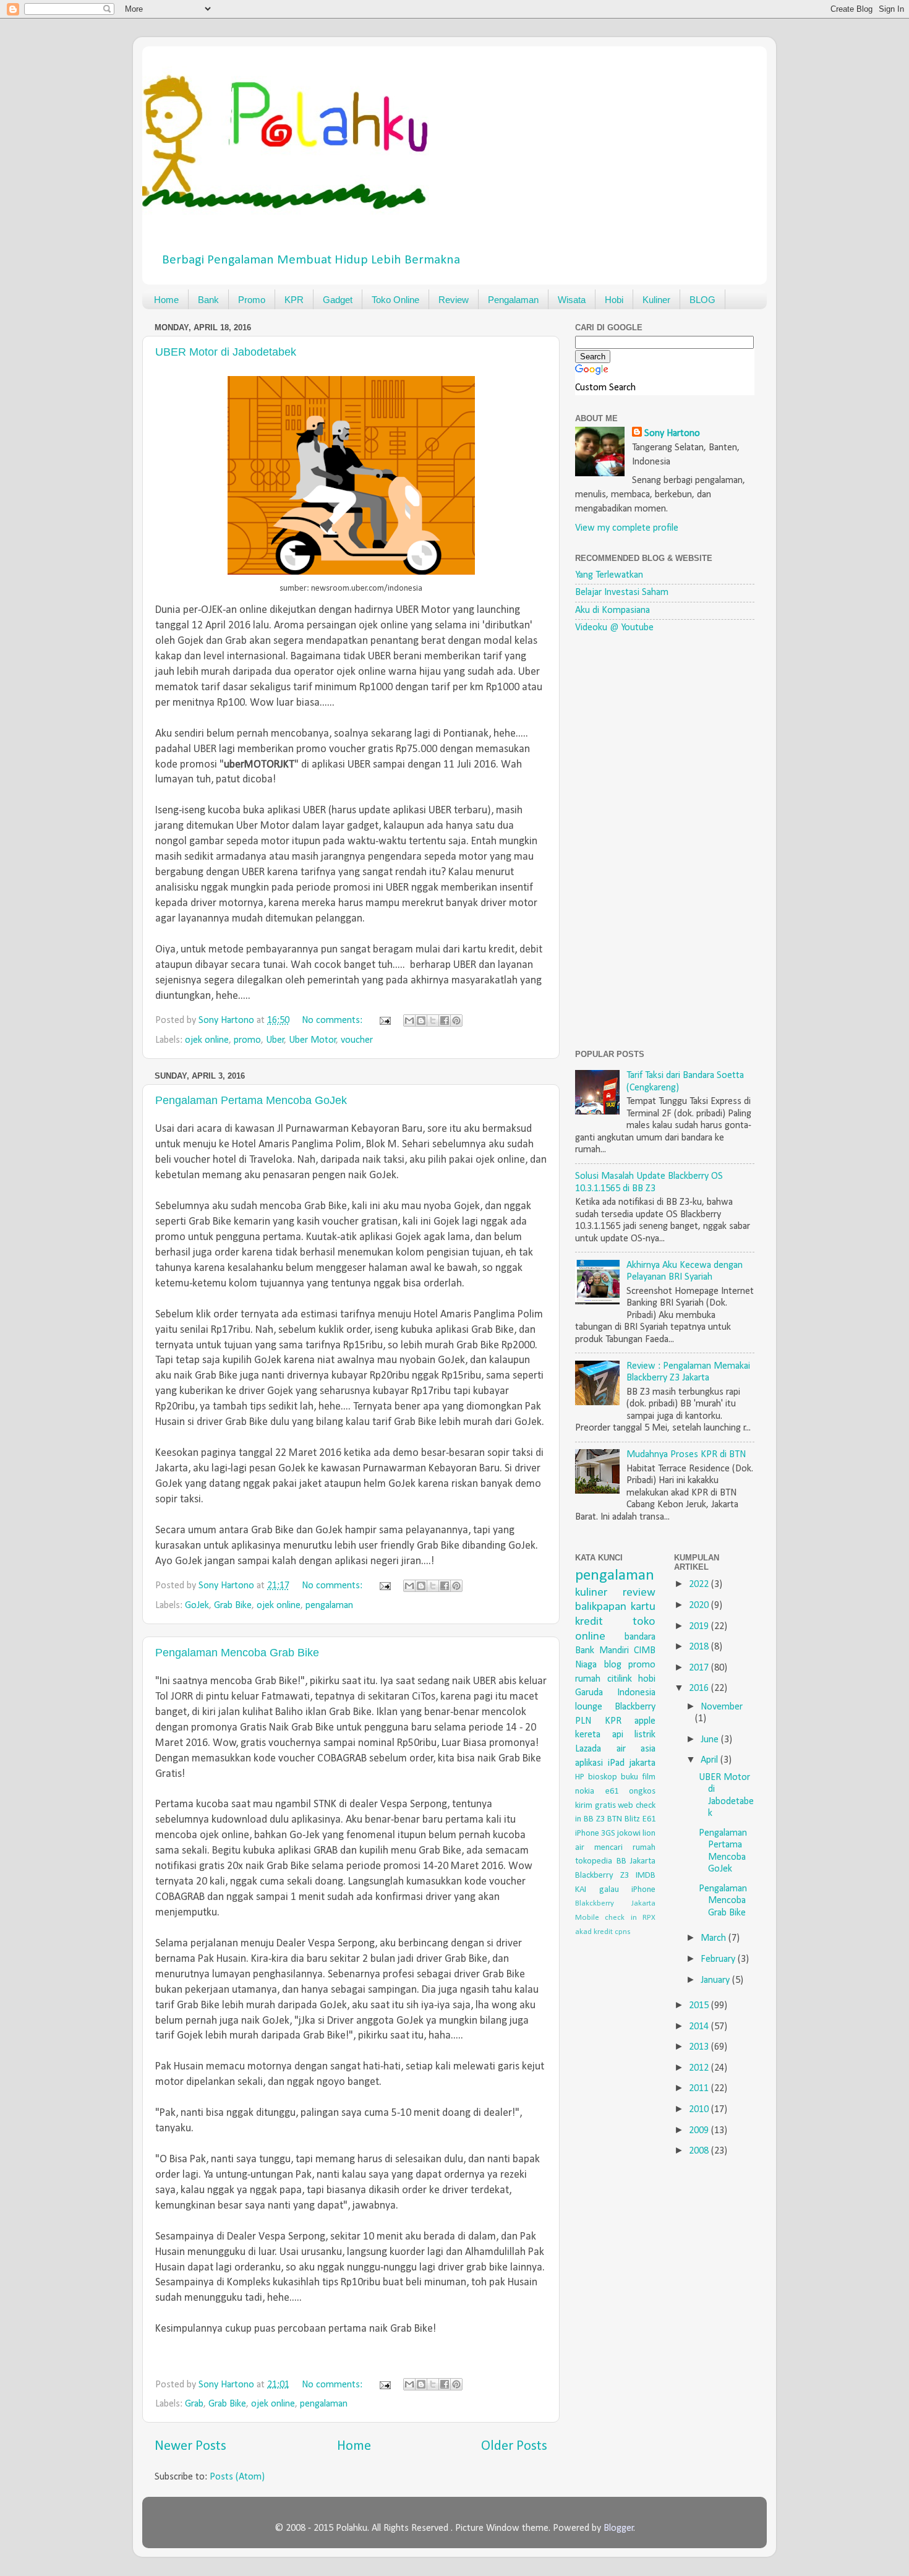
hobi (647, 1679)
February (719, 1959)
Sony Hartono (672, 434)
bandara (640, 1637)
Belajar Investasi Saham (622, 593)
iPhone (643, 1890)
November (722, 1707)
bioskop (603, 1777)
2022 (700, 1585)
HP (580, 1777)
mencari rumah (625, 1848)
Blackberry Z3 (602, 1876)
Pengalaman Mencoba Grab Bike (237, 1653)
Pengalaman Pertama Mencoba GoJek (251, 1100)
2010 (700, 2110)
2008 (700, 2151)
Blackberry (635, 1707)
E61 (649, 1819)
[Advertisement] (668, 841)
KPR (294, 300)
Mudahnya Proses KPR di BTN (686, 1455)
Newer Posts (190, 2446)
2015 (700, 2006)
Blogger (619, 2528)
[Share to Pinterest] (456, 1021)
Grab (194, 2404)
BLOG (702, 300)
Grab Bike (233, 1606)
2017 (700, 1668)
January (716, 1980)
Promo (252, 300)
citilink (620, 1679)
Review (454, 300)
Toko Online (395, 300)
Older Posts (514, 2446)
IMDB (646, 1876)
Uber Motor (313, 1040)
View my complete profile (627, 528)
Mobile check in (606, 1918)
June (711, 1740)
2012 (700, 2068)
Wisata (572, 300)
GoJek (197, 1606)
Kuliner (656, 300)
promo (247, 1040)
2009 (700, 2131)
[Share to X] (433, 1021)
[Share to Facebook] (445, 1021)
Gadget (338, 300)
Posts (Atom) (237, 2477)
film (649, 1777)
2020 (700, 1606)
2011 (700, 2089)
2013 (700, 2047)
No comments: (333, 1021)
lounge (589, 1707)
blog (613, 1665)
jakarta (642, 1763)
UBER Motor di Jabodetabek (226, 352)
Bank (208, 300)
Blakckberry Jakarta (615, 1903)
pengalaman (329, 1606)
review (639, 1593)
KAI (581, 1890)
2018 (700, 1647)
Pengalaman (513, 300)
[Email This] (409, 1021)
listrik (645, 1735)
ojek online (207, 1040)
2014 (700, 2027)
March (715, 1938)
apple (645, 1721)
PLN (583, 1721)
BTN (615, 1819)
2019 (700, 1627)
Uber (275, 1040)
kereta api (599, 1735)
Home (166, 300)
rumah (588, 1679)
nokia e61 (597, 1791)
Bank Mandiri (602, 1651)
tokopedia (594, 1861)
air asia (636, 1749)
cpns (623, 1932)
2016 (700, 1688)
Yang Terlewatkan (609, 575)
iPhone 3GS (595, 1834)
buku (629, 1777)
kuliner (591, 1593)
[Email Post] (384, 1021)
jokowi (629, 1834)
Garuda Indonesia (615, 1693)
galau (609, 1890)
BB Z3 (594, 1819)
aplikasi (589, 1763)
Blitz (632, 1819)
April (711, 1760)
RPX (649, 1918)
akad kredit (594, 1932)
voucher (357, 1040)
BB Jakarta (636, 1861)
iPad (616, 1763)
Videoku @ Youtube (614, 628)
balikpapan (601, 1607)
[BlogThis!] (421, 1021)
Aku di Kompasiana (612, 610)
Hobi (614, 300)
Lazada (588, 1749)
